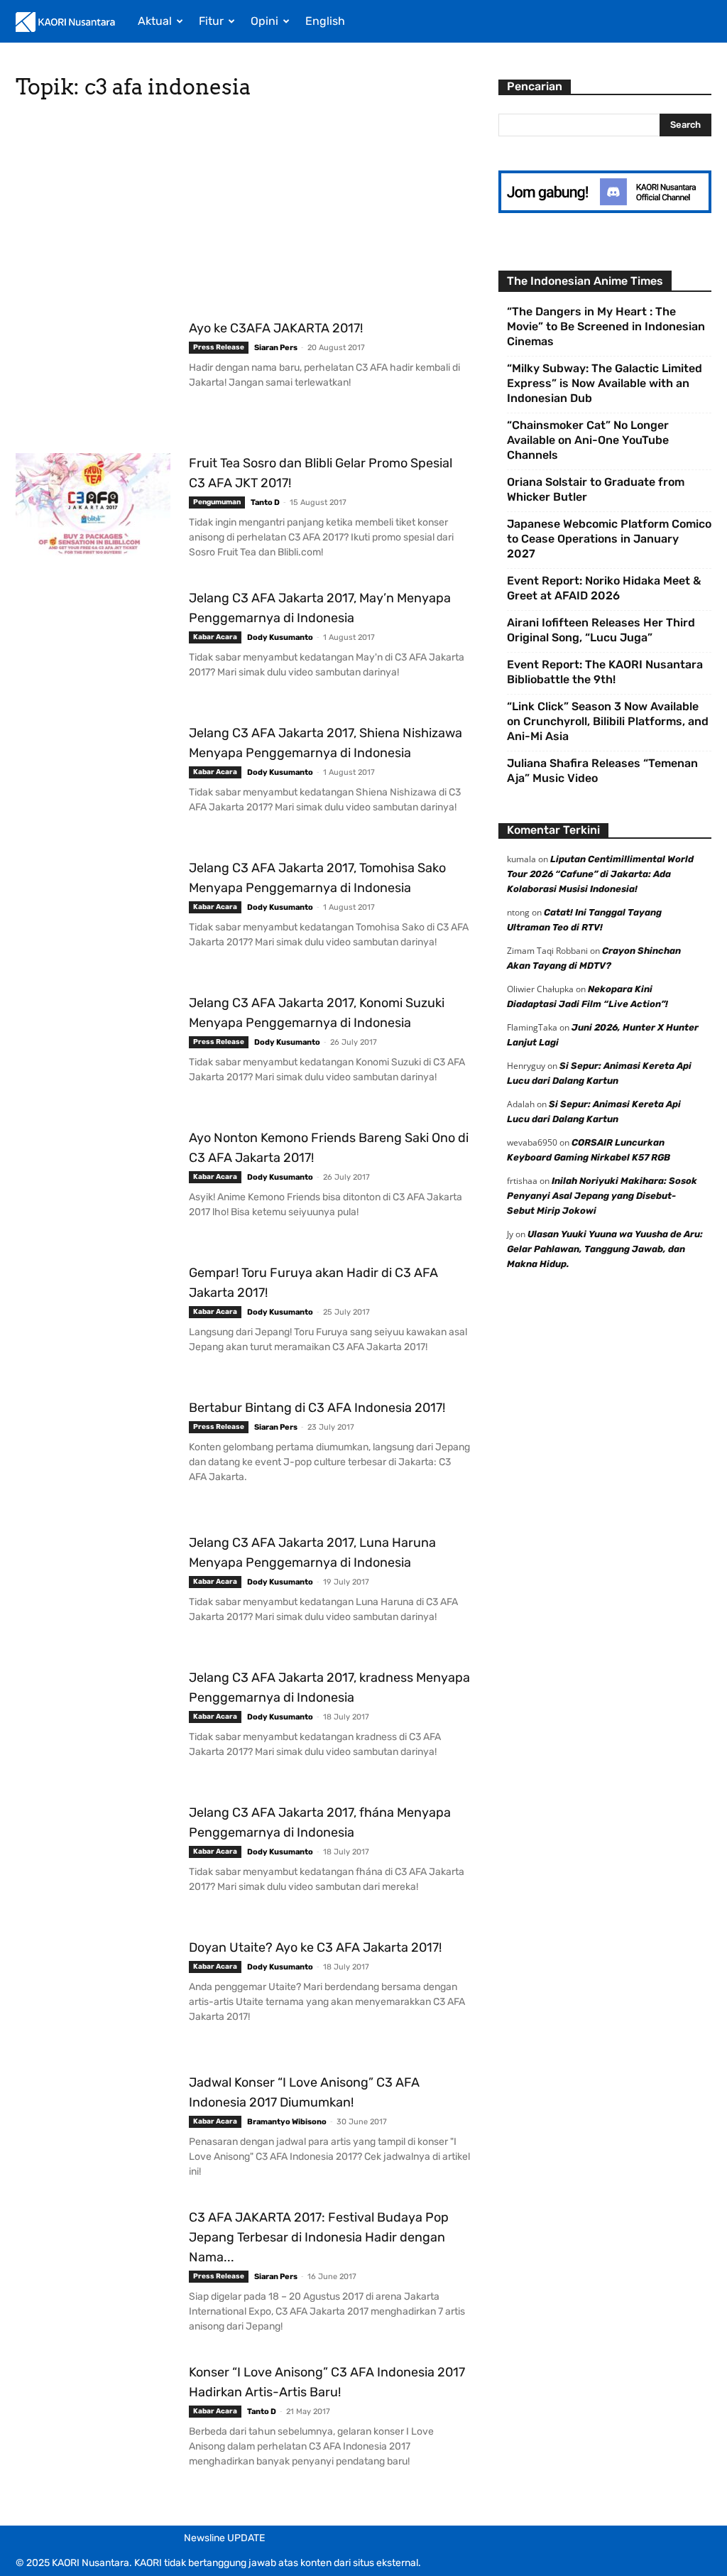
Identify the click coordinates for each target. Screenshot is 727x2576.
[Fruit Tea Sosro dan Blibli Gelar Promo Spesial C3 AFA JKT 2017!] (93, 506)
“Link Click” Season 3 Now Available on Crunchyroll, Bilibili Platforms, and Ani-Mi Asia (608, 721)
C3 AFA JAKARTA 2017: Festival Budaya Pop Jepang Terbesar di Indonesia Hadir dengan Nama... (319, 2237)
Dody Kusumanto (280, 637)
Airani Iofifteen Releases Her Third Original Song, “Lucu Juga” (601, 630)
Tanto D (265, 502)
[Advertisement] (243, 213)
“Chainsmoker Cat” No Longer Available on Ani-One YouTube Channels (588, 440)
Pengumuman (217, 502)
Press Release (219, 347)
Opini (264, 21)
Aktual (155, 21)
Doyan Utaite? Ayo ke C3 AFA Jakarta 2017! (315, 1947)
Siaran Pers (276, 348)
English (325, 21)
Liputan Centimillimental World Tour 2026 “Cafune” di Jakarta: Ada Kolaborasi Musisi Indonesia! (600, 874)
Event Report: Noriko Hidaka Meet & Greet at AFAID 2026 (604, 588)
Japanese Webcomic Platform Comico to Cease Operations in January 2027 (609, 539)
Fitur (211, 21)
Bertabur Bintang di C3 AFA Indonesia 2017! (317, 1408)
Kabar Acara (215, 637)
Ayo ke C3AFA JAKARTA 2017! (276, 328)
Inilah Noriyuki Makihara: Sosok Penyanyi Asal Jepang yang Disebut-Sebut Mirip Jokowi (602, 1196)
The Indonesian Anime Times (585, 281)
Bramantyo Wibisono (287, 2122)
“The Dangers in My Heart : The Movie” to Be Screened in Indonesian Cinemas (606, 326)
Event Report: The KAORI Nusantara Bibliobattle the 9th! (605, 672)
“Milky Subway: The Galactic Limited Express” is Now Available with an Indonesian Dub (605, 383)
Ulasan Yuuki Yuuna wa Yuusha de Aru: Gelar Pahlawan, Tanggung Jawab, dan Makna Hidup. (605, 1249)
